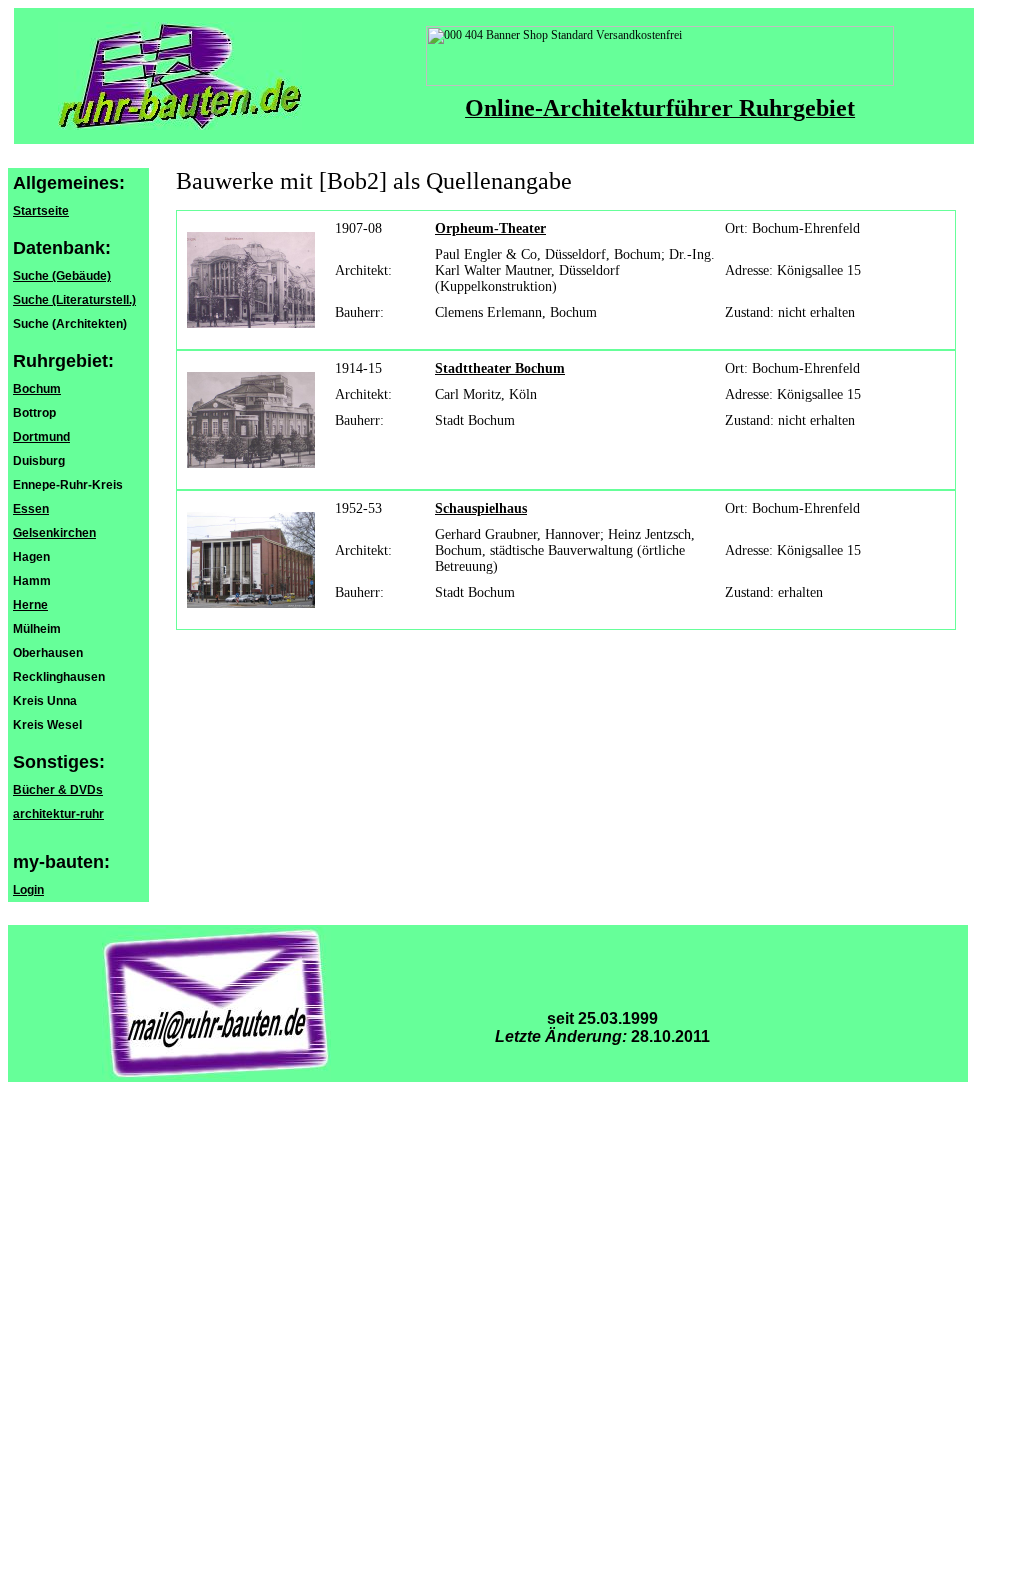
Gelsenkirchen (54, 533)
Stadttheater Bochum (500, 368)
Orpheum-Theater (490, 228)
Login (28, 890)
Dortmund (41, 437)
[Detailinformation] (251, 276)
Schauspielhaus (481, 508)
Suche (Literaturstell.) (74, 300)
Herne (30, 605)
